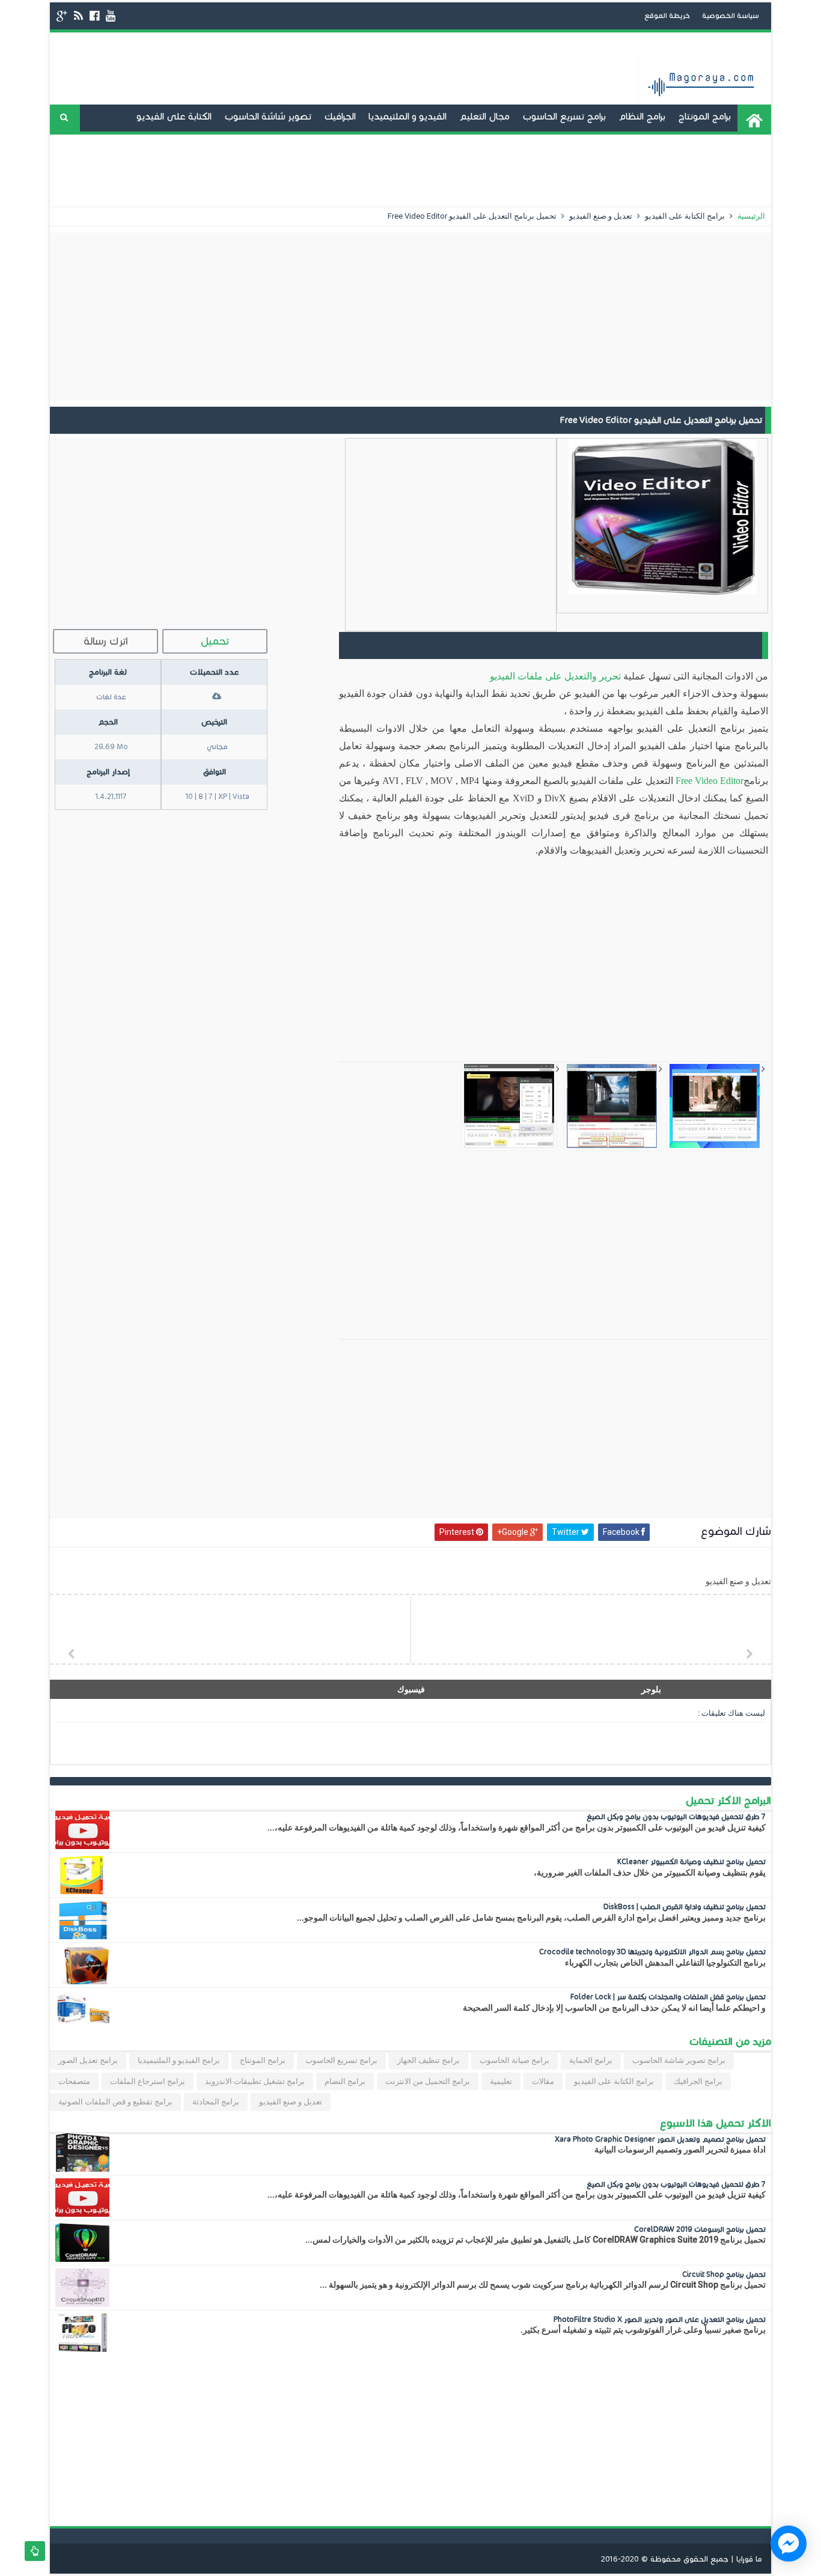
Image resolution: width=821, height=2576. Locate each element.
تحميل (215, 641)
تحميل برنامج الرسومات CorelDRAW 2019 (700, 2229)
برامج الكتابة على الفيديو (684, 216)
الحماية (631, 170)
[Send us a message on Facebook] (789, 2544)
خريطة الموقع (667, 15)
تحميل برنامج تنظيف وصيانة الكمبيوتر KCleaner (691, 1861)
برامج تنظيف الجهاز (429, 2060)
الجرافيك (340, 116)
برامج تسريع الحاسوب (564, 116)
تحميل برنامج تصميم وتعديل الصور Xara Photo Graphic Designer (660, 2139)
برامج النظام (642, 116)
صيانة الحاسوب (327, 143)
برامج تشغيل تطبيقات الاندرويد (670, 143)
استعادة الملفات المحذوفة (711, 170)
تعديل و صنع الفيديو (554, 143)
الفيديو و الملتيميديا (407, 116)
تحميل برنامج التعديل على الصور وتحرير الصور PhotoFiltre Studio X (660, 2319)
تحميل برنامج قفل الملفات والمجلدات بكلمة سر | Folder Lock (668, 1997)
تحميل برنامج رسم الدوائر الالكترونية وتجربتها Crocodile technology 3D (652, 1952)
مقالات (543, 2081)
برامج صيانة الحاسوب (514, 2060)
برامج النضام (345, 2081)
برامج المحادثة (185, 143)
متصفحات (74, 2081)
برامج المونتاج (704, 116)
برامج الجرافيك (698, 2081)
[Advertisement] (410, 317)
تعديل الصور (580, 170)
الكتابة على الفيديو (174, 116)
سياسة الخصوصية (731, 15)
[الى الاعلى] (35, 2551)
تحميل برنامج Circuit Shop (724, 2274)
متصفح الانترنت (255, 143)
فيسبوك (411, 1689)
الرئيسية (750, 216)
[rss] (78, 16)
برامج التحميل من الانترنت (428, 2081)
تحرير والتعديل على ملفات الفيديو (555, 676)
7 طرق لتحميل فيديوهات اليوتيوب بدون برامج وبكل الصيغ (676, 1816)
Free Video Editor (710, 781)
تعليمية (501, 2081)
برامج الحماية (591, 2060)
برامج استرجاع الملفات (148, 2081)
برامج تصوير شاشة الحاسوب (679, 2060)
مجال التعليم (484, 116)
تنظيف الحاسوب (402, 143)
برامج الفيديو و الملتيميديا (179, 2060)
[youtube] (111, 16)
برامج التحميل (473, 143)
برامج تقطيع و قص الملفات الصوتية (115, 2102)
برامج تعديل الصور (88, 2060)
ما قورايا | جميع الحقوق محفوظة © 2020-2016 (682, 2559)
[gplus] (62, 16)
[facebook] (94, 16)
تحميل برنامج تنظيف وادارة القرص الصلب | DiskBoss (685, 1906)
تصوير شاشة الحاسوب (268, 116)
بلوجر (651, 1689)
